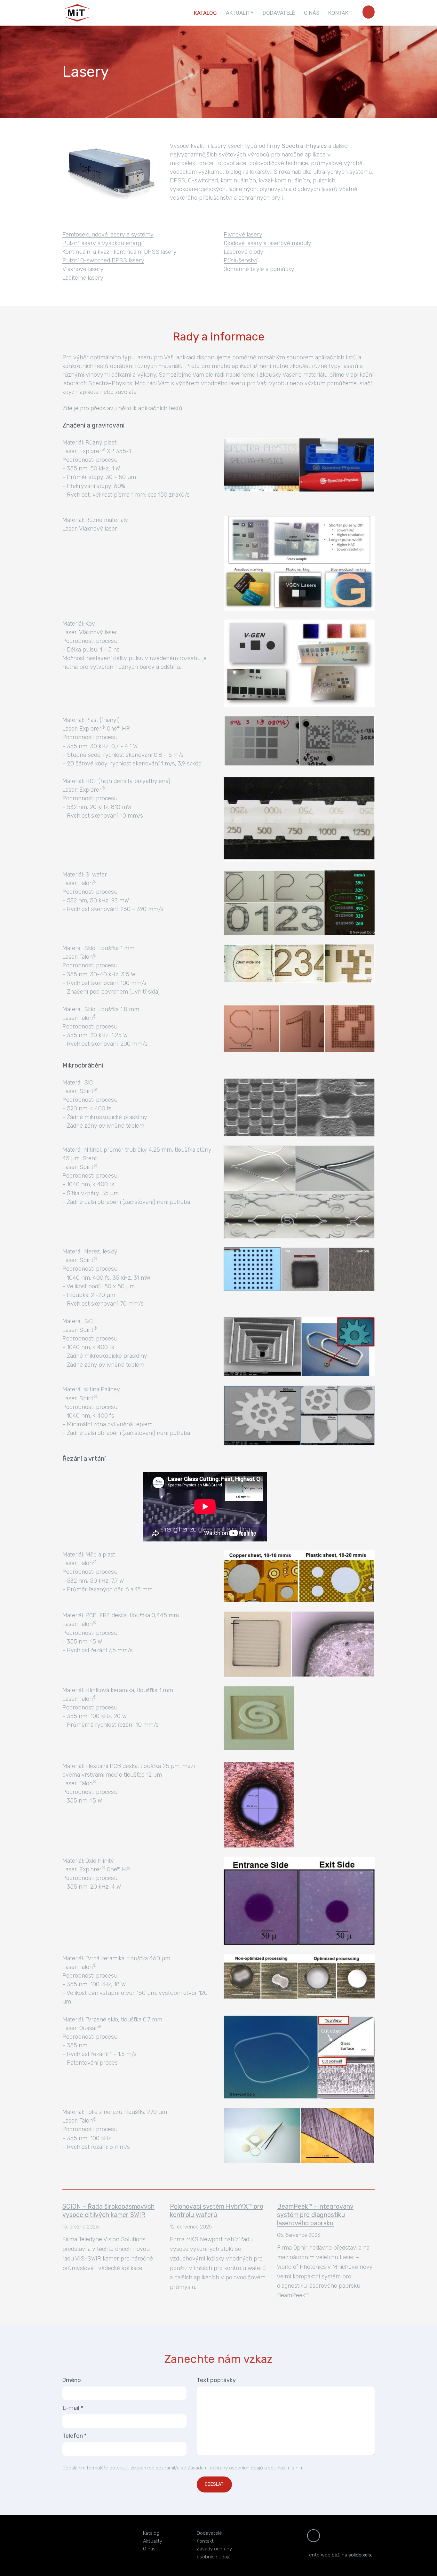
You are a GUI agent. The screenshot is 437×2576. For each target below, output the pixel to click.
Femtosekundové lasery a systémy (108, 235)
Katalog (151, 2533)
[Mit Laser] (77, 13)
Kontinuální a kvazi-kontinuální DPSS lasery (119, 252)
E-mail (73, 2408)
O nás (149, 2549)
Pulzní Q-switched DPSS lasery (103, 260)
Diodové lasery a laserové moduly (267, 243)
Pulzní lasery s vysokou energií (103, 243)
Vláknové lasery (83, 269)
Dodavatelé (209, 2533)
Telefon (75, 2436)
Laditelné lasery (83, 278)
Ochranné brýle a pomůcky (259, 269)
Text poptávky (216, 2380)
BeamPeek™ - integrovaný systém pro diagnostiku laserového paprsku (315, 2215)
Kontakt (205, 2541)
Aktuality (153, 2541)
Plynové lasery (243, 235)
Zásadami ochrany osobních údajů (225, 2468)
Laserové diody (243, 252)
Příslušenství (240, 260)
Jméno (72, 2380)
